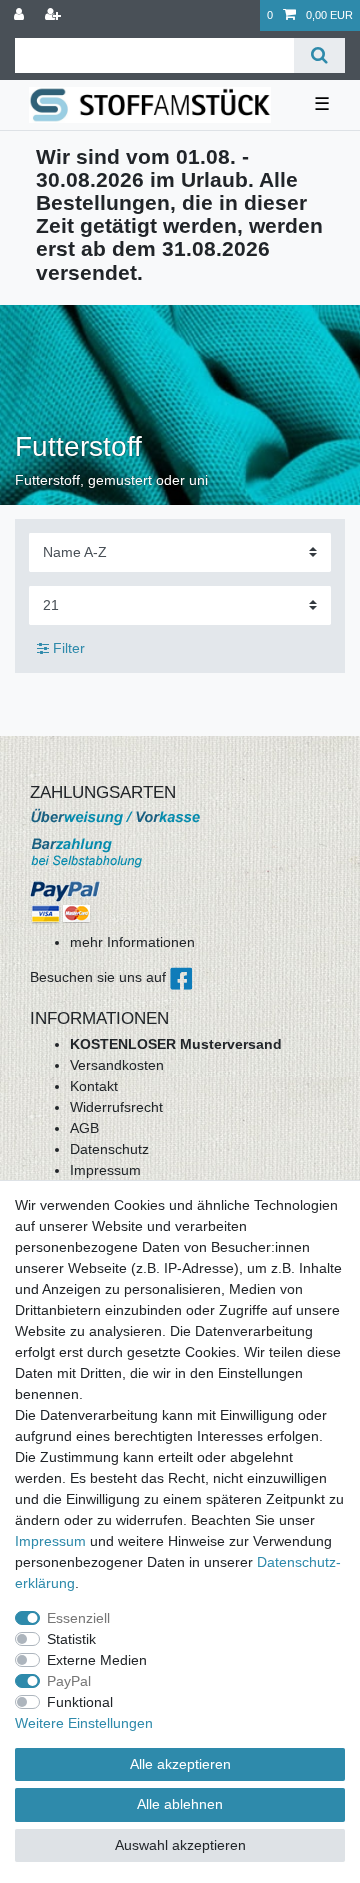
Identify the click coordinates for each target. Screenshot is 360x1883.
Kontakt (94, 1086)
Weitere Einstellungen (84, 1723)
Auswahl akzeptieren (180, 1845)
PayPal (69, 1681)
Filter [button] (69, 648)
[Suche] (319, 55)
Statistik (71, 1639)
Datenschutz (109, 1149)
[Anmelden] (21, 15)
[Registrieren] (55, 15)
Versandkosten (117, 1065)
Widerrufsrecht (116, 1107)
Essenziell (78, 1618)
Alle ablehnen (180, 1804)
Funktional (80, 1702)
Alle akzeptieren (180, 1764)
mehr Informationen (132, 942)
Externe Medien (97, 1660)
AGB (84, 1128)
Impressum (105, 1170)
